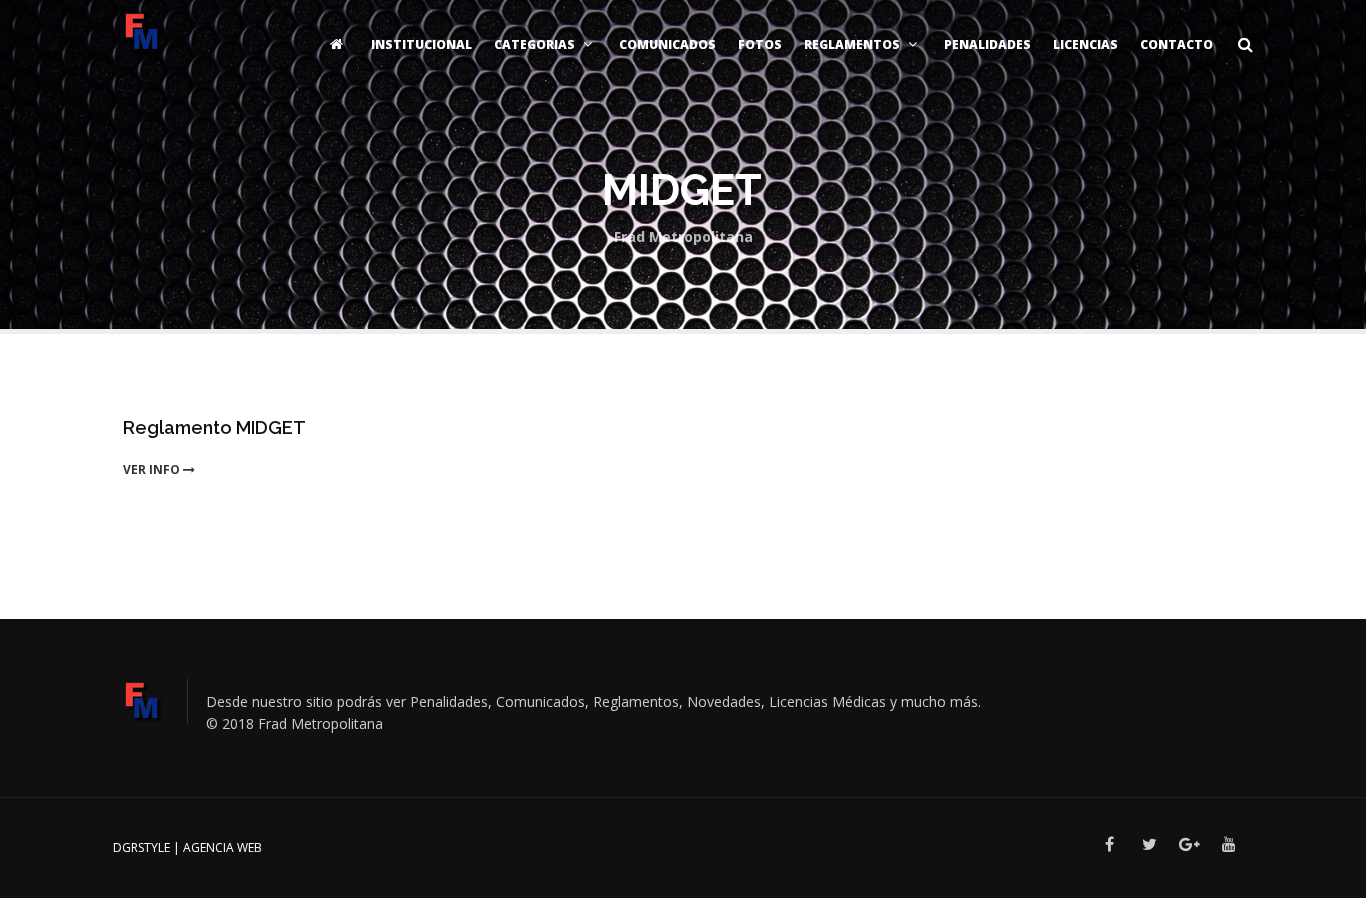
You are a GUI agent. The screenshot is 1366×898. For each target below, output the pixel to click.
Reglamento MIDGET (214, 427)
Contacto (1176, 44)
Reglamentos (852, 44)
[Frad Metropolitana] (142, 30)
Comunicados (667, 44)
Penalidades (987, 44)
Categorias (534, 44)
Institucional (421, 44)
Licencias (1085, 44)
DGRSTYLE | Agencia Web (187, 847)
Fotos (760, 44)
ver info (153, 469)
